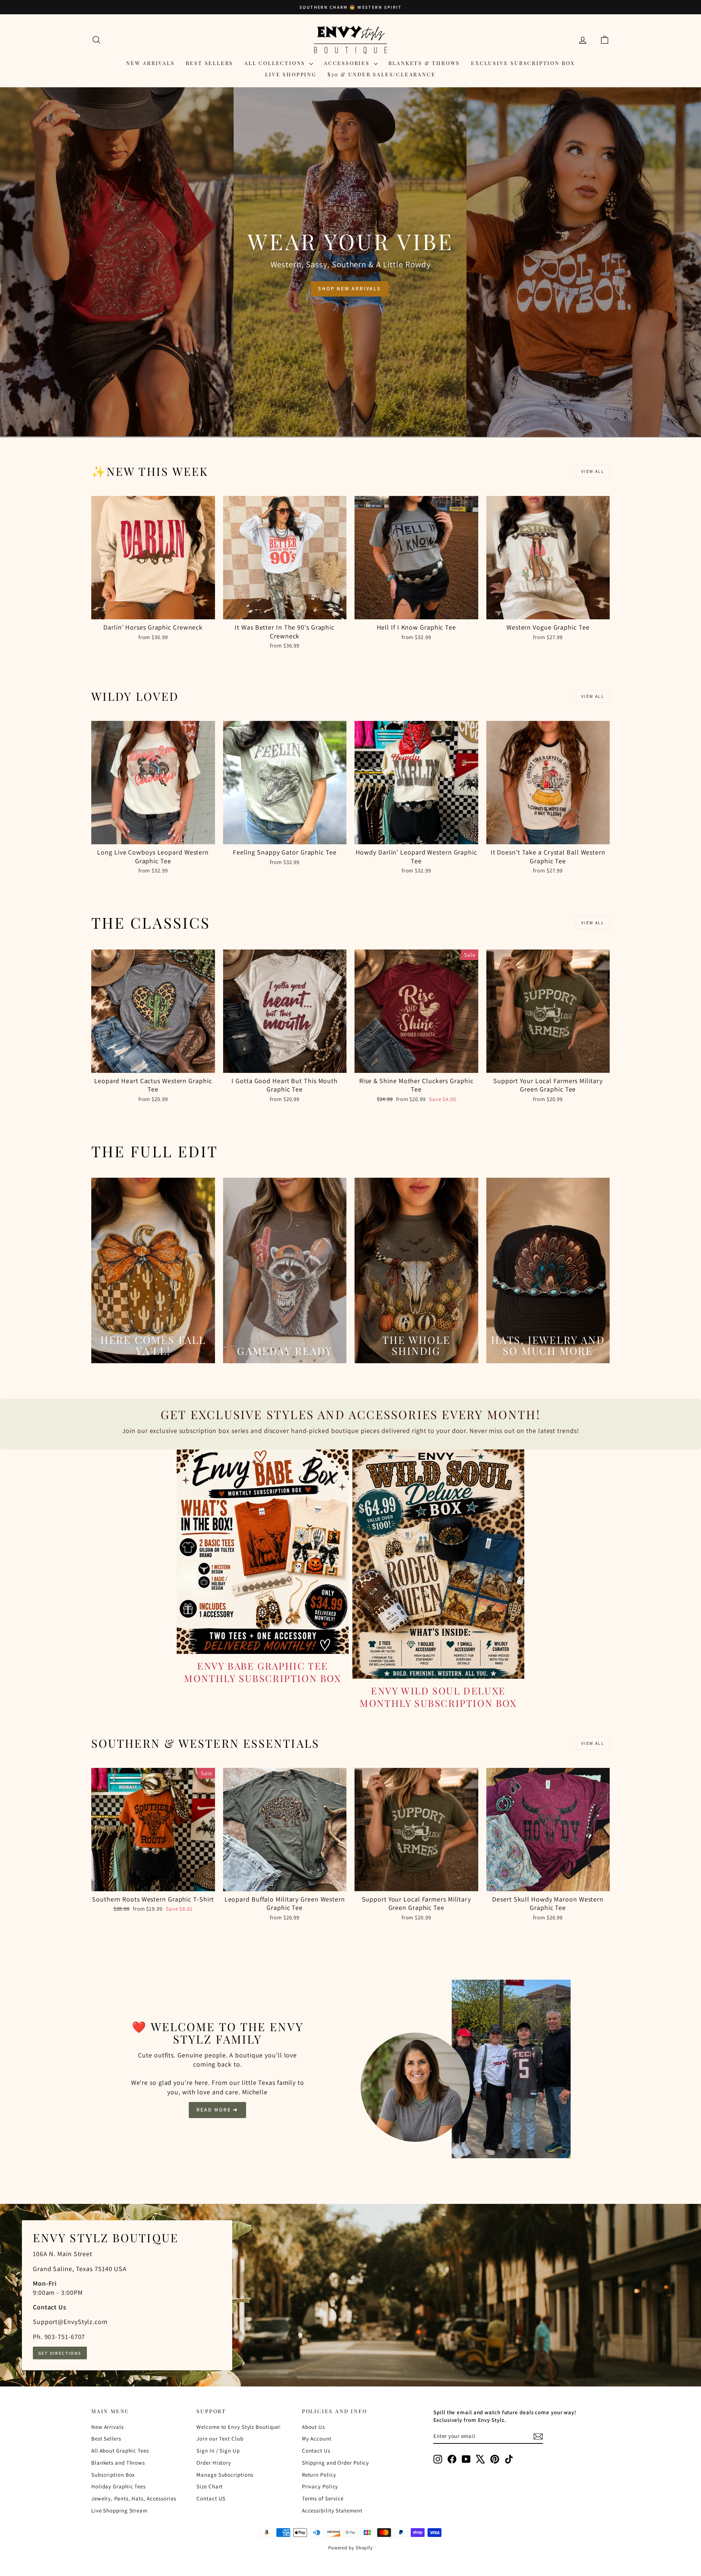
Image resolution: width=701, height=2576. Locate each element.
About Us (313, 2427)
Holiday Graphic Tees (118, 2486)
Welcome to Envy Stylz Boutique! (239, 2427)
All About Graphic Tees (120, 2451)
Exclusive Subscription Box (523, 63)
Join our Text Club (220, 2439)
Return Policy (319, 2475)
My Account (317, 2439)
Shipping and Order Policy (336, 2463)
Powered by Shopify (350, 2548)
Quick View (153, 611)
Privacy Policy (320, 2486)
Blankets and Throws (118, 2463)
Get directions (60, 2353)
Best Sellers (210, 63)
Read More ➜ (217, 2110)
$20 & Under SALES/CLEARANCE (382, 74)
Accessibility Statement (332, 2510)
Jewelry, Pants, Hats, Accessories (134, 2498)
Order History (214, 2463)
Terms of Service (323, 2498)
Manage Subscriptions (225, 2475)
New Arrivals (150, 63)
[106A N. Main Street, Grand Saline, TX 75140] (350, 2295)
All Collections (276, 63)
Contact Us (316, 2451)
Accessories (348, 63)
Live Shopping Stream (119, 2510)
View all (593, 471)
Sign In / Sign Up (218, 2451)
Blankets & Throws (424, 63)
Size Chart (210, 2486)
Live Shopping (291, 74)
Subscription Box (113, 2475)
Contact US (211, 2498)
